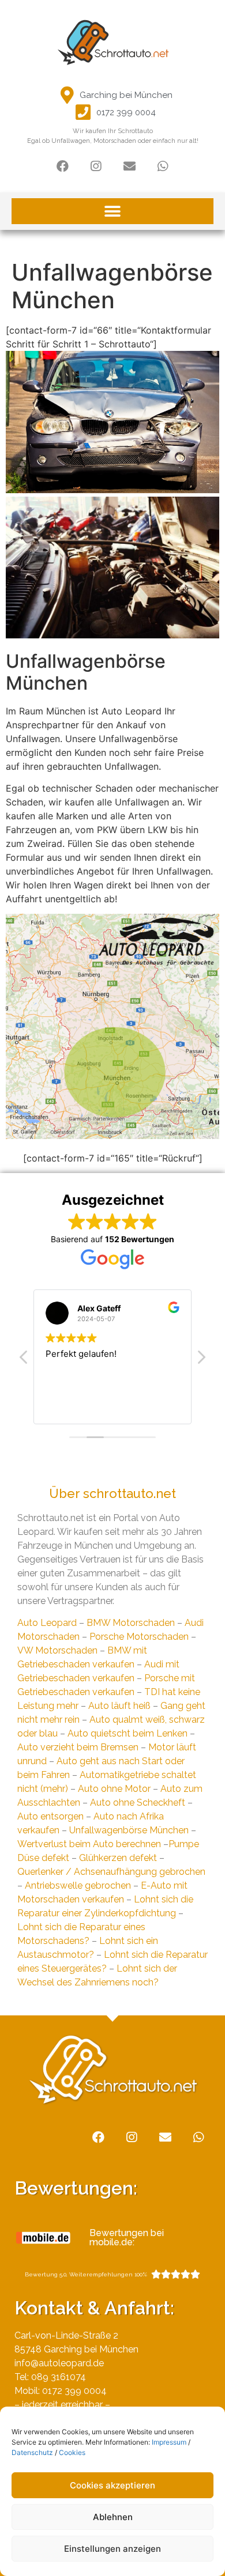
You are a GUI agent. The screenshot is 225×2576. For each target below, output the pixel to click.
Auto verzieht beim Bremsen (78, 1747)
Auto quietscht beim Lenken (127, 1733)
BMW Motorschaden (131, 1623)
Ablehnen (113, 2517)
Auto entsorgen (50, 1816)
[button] (112, 211)
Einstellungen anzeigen (112, 2549)
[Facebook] (62, 166)
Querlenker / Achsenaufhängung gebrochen (111, 1872)
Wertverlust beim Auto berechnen (89, 1844)
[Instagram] (96, 166)
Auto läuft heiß (119, 1706)
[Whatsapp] (163, 166)
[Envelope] (129, 166)
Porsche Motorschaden (139, 1637)
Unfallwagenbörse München (129, 1830)
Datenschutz (32, 2452)
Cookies (72, 2452)
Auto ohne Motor (114, 1789)
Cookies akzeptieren (112, 2485)
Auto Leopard (47, 1623)
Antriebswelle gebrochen (78, 1885)
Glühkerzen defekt (118, 1858)
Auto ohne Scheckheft (138, 1803)
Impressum (169, 2442)
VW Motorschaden (57, 1650)
